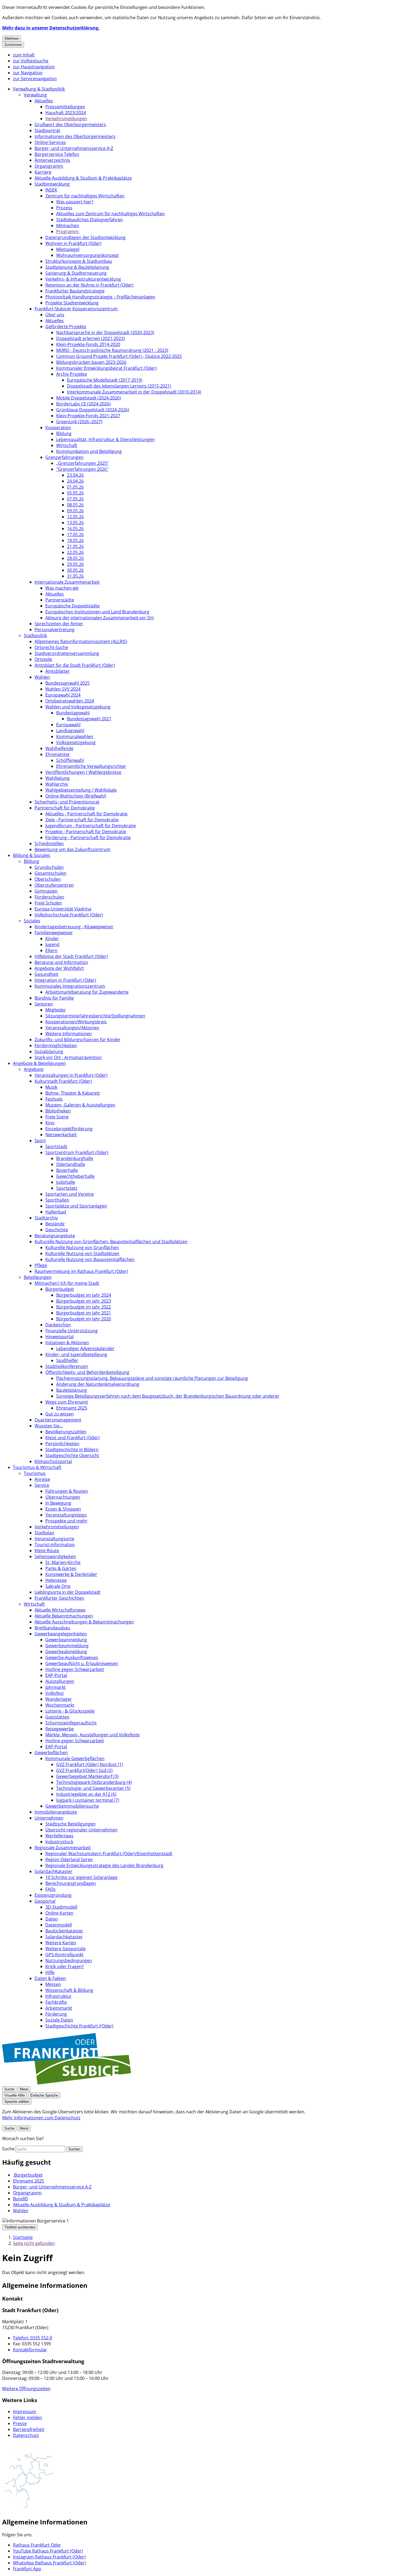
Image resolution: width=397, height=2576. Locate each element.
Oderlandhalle (71, 1164)
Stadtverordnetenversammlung (67, 653)
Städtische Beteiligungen (70, 1824)
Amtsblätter (58, 671)
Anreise (42, 1479)
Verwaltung (35, 95)
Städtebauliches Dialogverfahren (90, 220)
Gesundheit (46, 974)
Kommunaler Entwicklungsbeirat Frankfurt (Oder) (106, 368)
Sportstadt (56, 1146)
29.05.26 (75, 564)
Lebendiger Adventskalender (85, 1348)
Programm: (68, 231)
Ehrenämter (58, 754)
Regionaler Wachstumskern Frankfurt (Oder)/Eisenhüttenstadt (109, 1854)
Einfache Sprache (44, 2095)
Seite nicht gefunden (34, 2243)
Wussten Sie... (49, 1426)
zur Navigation (28, 73)
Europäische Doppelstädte (73, 606)
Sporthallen (57, 1200)
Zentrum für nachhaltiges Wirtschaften (85, 196)
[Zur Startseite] (67, 2083)
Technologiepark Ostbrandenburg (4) (94, 1782)
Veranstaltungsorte (54, 1539)
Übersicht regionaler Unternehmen (81, 1830)
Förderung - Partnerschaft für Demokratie (88, 838)
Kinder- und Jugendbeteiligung (76, 1354)
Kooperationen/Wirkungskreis (76, 1022)
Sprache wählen (17, 2102)
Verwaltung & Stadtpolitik (39, 89)
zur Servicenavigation (35, 79)
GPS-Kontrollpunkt (64, 1955)
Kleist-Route (47, 1551)
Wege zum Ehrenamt (67, 1402)
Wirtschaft (67, 445)
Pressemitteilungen (65, 107)
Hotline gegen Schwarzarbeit (75, 1669)
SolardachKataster (53, 1871)
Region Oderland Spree (69, 1859)
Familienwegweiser (54, 933)
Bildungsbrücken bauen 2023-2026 (91, 362)
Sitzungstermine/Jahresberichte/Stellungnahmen (95, 1016)
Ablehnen (12, 38)
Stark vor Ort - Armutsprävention (68, 1057)
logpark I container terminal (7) (88, 1800)
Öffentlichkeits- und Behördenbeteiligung (87, 1372)
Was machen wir (62, 588)
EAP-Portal (56, 1675)
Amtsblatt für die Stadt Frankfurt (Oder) (75, 665)
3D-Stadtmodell (61, 1907)
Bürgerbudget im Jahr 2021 (84, 1313)
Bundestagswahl (73, 713)
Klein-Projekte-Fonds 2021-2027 (88, 416)
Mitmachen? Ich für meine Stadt (67, 1283)
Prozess (64, 208)
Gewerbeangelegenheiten (61, 1634)
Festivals (54, 1099)
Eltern (51, 950)
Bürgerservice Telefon (57, 154)
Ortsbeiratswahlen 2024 (70, 701)
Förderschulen (49, 897)
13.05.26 (75, 523)
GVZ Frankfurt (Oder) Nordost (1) (90, 1764)
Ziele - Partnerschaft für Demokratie (82, 820)
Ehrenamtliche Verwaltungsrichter (91, 766)
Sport (40, 1141)
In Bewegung (58, 1503)
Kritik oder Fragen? (65, 1966)
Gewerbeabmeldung (66, 1652)
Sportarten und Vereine (70, 1194)
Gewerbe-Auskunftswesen (72, 1657)
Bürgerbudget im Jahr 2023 (84, 1301)
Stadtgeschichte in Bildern (72, 1450)
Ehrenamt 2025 (72, 1408)
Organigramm (49, 166)
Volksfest (55, 1693)
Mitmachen (68, 226)
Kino (50, 1123)
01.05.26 (75, 487)
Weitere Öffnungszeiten (26, 2389)
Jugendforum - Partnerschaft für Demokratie (91, 826)
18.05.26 (75, 540)
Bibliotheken (58, 1111)
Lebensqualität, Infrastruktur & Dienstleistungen (105, 439)
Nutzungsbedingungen (69, 1960)
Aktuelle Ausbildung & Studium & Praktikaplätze (83, 178)
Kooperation (58, 428)
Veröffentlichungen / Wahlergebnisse (83, 772)
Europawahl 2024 (63, 695)
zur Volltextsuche (31, 61)
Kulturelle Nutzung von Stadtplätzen (82, 1253)
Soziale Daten (59, 2020)
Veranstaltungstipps (66, 1515)
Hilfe (50, 1972)
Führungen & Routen (67, 1491)
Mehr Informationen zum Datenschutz (41, 2118)
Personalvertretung (55, 630)
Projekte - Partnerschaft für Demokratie (86, 832)
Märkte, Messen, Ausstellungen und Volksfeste (92, 1735)
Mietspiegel (68, 249)
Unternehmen (49, 1818)
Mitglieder (56, 1010)
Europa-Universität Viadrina (63, 909)
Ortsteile (43, 659)
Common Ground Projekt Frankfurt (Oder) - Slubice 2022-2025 (119, 356)
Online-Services (50, 142)
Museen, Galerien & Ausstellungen (80, 1105)
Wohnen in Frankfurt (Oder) (73, 243)
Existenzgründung (53, 1895)
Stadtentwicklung (52, 184)
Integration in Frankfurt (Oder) (65, 980)
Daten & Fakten (50, 1978)
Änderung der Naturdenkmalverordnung (98, 1384)
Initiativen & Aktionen (67, 1343)
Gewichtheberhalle (75, 1176)
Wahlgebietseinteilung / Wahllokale (81, 790)
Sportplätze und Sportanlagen (76, 1206)
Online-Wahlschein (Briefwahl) (76, 796)
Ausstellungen (60, 1681)
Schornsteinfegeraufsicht (71, 1723)
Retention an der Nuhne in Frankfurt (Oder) (89, 285)
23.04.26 (75, 475)
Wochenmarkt (60, 1705)
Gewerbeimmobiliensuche (72, 1806)
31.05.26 (75, 576)
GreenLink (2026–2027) (79, 422)
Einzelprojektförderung (69, 1129)
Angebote (34, 1069)
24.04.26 (75, 481)
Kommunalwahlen (75, 737)
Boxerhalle (67, 1170)
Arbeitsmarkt (59, 2008)
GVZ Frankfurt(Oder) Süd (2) (84, 1770)
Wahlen (42, 677)
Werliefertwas (59, 1836)
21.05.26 (75, 546)
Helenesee (56, 1580)
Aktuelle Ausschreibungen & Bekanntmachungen (84, 1622)
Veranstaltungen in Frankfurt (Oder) (71, 1075)
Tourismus (35, 1473)
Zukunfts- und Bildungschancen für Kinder (78, 1040)
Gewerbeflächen (51, 1753)
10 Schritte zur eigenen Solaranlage (81, 1877)
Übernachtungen (63, 1497)
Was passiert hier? (75, 202)
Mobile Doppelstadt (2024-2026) (89, 398)
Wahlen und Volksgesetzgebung (78, 707)
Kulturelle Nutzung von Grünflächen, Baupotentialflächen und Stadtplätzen (111, 1242)
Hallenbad (56, 1212)
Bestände (55, 1224)
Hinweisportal (60, 1337)
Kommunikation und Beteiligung (89, 451)
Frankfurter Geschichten (59, 1598)
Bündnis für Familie (54, 998)
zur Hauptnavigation (34, 67)
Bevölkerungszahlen (66, 1432)
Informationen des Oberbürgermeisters (75, 136)
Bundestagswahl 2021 (89, 719)
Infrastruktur (58, 1996)
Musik (51, 1087)
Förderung (56, 2014)
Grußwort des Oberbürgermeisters (70, 125)
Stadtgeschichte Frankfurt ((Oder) (79, 2026)
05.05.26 (75, 493)
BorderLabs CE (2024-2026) (83, 404)
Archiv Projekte (72, 374)
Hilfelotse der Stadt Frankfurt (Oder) (71, 956)
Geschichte (57, 1230)
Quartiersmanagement (58, 1420)
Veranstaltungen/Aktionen (72, 1028)
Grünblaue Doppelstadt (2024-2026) (93, 410)
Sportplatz (67, 1188)
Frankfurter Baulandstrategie (75, 291)
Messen (53, 1984)
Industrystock (59, 1842)
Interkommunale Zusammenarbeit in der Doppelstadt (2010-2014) (134, 392)
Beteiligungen (38, 1277)
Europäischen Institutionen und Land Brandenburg (97, 612)
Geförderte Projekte (66, 327)
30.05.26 (75, 570)
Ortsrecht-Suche (51, 647)
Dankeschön (58, 1325)
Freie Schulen (48, 903)
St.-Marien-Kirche (63, 1562)
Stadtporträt (47, 130)
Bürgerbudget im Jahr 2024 (84, 1295)
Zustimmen (13, 45)
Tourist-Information (55, 1545)
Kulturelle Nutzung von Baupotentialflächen (90, 1259)
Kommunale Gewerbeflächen (75, 1758)
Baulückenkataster (64, 1931)
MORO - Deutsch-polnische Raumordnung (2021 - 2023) (112, 350)
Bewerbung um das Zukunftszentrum (73, 849)
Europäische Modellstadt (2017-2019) (105, 380)
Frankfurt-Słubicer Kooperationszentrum (76, 309)
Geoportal (45, 1901)
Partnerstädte (60, 600)
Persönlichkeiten (62, 1444)
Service (42, 1485)
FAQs (51, 1889)
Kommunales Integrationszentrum (70, 986)
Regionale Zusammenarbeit (63, 1848)
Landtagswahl (70, 731)
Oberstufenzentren (54, 885)
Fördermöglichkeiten (56, 1045)
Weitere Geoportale (65, 1949)
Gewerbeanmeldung (66, 1640)
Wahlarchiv (57, 784)
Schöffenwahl (70, 760)
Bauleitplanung (72, 1390)
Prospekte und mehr (66, 1521)
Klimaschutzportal (53, 1461)
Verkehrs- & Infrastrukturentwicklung (83, 279)
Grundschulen (49, 867)
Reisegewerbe (60, 1729)
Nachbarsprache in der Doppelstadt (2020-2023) (105, 332)
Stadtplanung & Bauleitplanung (77, 267)
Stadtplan (44, 1533)
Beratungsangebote (55, 1236)
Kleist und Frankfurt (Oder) (73, 1438)
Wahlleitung (58, 778)
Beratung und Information (61, 962)
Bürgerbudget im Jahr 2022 (84, 1307)
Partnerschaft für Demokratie (65, 808)
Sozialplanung (49, 1051)
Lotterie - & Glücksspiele (70, 1711)
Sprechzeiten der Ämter (59, 624)
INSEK (51, 190)
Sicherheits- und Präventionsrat (67, 802)
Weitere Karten (61, 1943)
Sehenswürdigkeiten (55, 1556)
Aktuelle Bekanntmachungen (64, 1616)
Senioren (44, 1004)
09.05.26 (75, 511)
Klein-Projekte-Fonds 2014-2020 (88, 344)
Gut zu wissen (60, 1414)
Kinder (52, 939)
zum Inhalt (24, 55)
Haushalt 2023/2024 (66, 113)
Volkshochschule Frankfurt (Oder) (69, 915)
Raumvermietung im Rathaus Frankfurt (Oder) (81, 1271)
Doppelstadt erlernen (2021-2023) (90, 338)
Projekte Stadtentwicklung (72, 303)
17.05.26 (75, 534)
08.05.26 (75, 505)
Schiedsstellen (49, 843)
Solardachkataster (64, 1937)
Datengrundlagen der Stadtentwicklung (85, 237)
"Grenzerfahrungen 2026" (82, 469)
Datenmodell (59, 1925)
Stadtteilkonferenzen (67, 1366)
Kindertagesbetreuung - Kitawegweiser (74, 927)
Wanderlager (59, 1699)
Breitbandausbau (52, 1628)
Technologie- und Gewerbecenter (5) (93, 1788)
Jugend (52, 944)
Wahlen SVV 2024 (63, 689)
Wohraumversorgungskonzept (88, 255)
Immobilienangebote (56, 1812)
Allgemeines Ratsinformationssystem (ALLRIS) (81, 641)
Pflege (41, 1265)
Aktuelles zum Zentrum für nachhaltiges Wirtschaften (110, 214)
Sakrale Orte (58, 1586)
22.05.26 (75, 552)
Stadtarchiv (46, 1218)
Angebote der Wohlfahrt (59, 968)
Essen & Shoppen (63, 1509)
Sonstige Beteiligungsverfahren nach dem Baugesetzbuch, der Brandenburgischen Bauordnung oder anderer (168, 1396)
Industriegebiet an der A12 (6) (86, 1794)
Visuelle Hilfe (15, 2095)
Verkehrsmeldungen (66, 119)
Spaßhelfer (67, 1360)
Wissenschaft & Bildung (69, 1990)
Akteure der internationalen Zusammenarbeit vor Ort (100, 618)
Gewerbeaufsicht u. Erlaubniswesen (82, 1663)
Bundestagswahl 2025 (68, 683)
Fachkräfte (56, 2002)
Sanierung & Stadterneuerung (76, 273)
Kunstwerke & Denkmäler (71, 1574)
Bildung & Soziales (32, 855)
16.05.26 (75, 529)
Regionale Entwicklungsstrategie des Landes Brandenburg (104, 1865)
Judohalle (66, 1182)
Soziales (32, 921)
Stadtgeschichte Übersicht (72, 1455)
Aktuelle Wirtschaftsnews (60, 1610)
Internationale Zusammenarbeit (67, 582)
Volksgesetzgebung (76, 742)
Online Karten (59, 1913)
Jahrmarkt (55, 1687)
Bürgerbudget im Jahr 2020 (84, 1319)
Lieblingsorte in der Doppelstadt (68, 1592)
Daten (52, 1919)
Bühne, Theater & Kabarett (73, 1093)
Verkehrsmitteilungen (57, 1527)
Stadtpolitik (35, 635)
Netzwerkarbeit (61, 1135)
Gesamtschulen (51, 873)
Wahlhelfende (59, 748)
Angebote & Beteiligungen (39, 1063)
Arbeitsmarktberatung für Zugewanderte (87, 992)
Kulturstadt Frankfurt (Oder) (63, 1081)
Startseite (23, 2237)
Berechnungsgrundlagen (71, 1883)
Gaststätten (57, 1717)
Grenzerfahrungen (64, 457)
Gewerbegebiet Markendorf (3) (87, 1776)
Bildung (64, 433)
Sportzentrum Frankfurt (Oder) (77, 1152)
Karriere (43, 172)
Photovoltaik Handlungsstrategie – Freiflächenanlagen (100, 297)
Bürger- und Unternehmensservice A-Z (74, 148)
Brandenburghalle (75, 1158)
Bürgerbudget (60, 1289)
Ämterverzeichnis (52, 160)
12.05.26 (75, 517)
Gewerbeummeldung (67, 1646)
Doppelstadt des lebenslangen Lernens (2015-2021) (119, 386)
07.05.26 (75, 499)
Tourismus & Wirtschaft (37, 1467)
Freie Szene (57, 1117)
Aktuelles (44, 101)
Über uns (55, 315)
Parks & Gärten (61, 1568)
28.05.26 (75, 558)
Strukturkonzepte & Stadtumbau (79, 261)
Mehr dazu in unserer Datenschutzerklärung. (51, 28)
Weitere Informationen (69, 1034)
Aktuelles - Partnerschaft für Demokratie (86, 814)
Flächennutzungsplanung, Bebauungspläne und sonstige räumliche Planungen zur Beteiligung (152, 1378)
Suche (8, 2149)
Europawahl (68, 725)
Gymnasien (46, 891)
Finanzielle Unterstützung (72, 1331)
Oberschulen (48, 879)
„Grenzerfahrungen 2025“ (82, 463)
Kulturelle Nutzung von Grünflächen (82, 1247)
